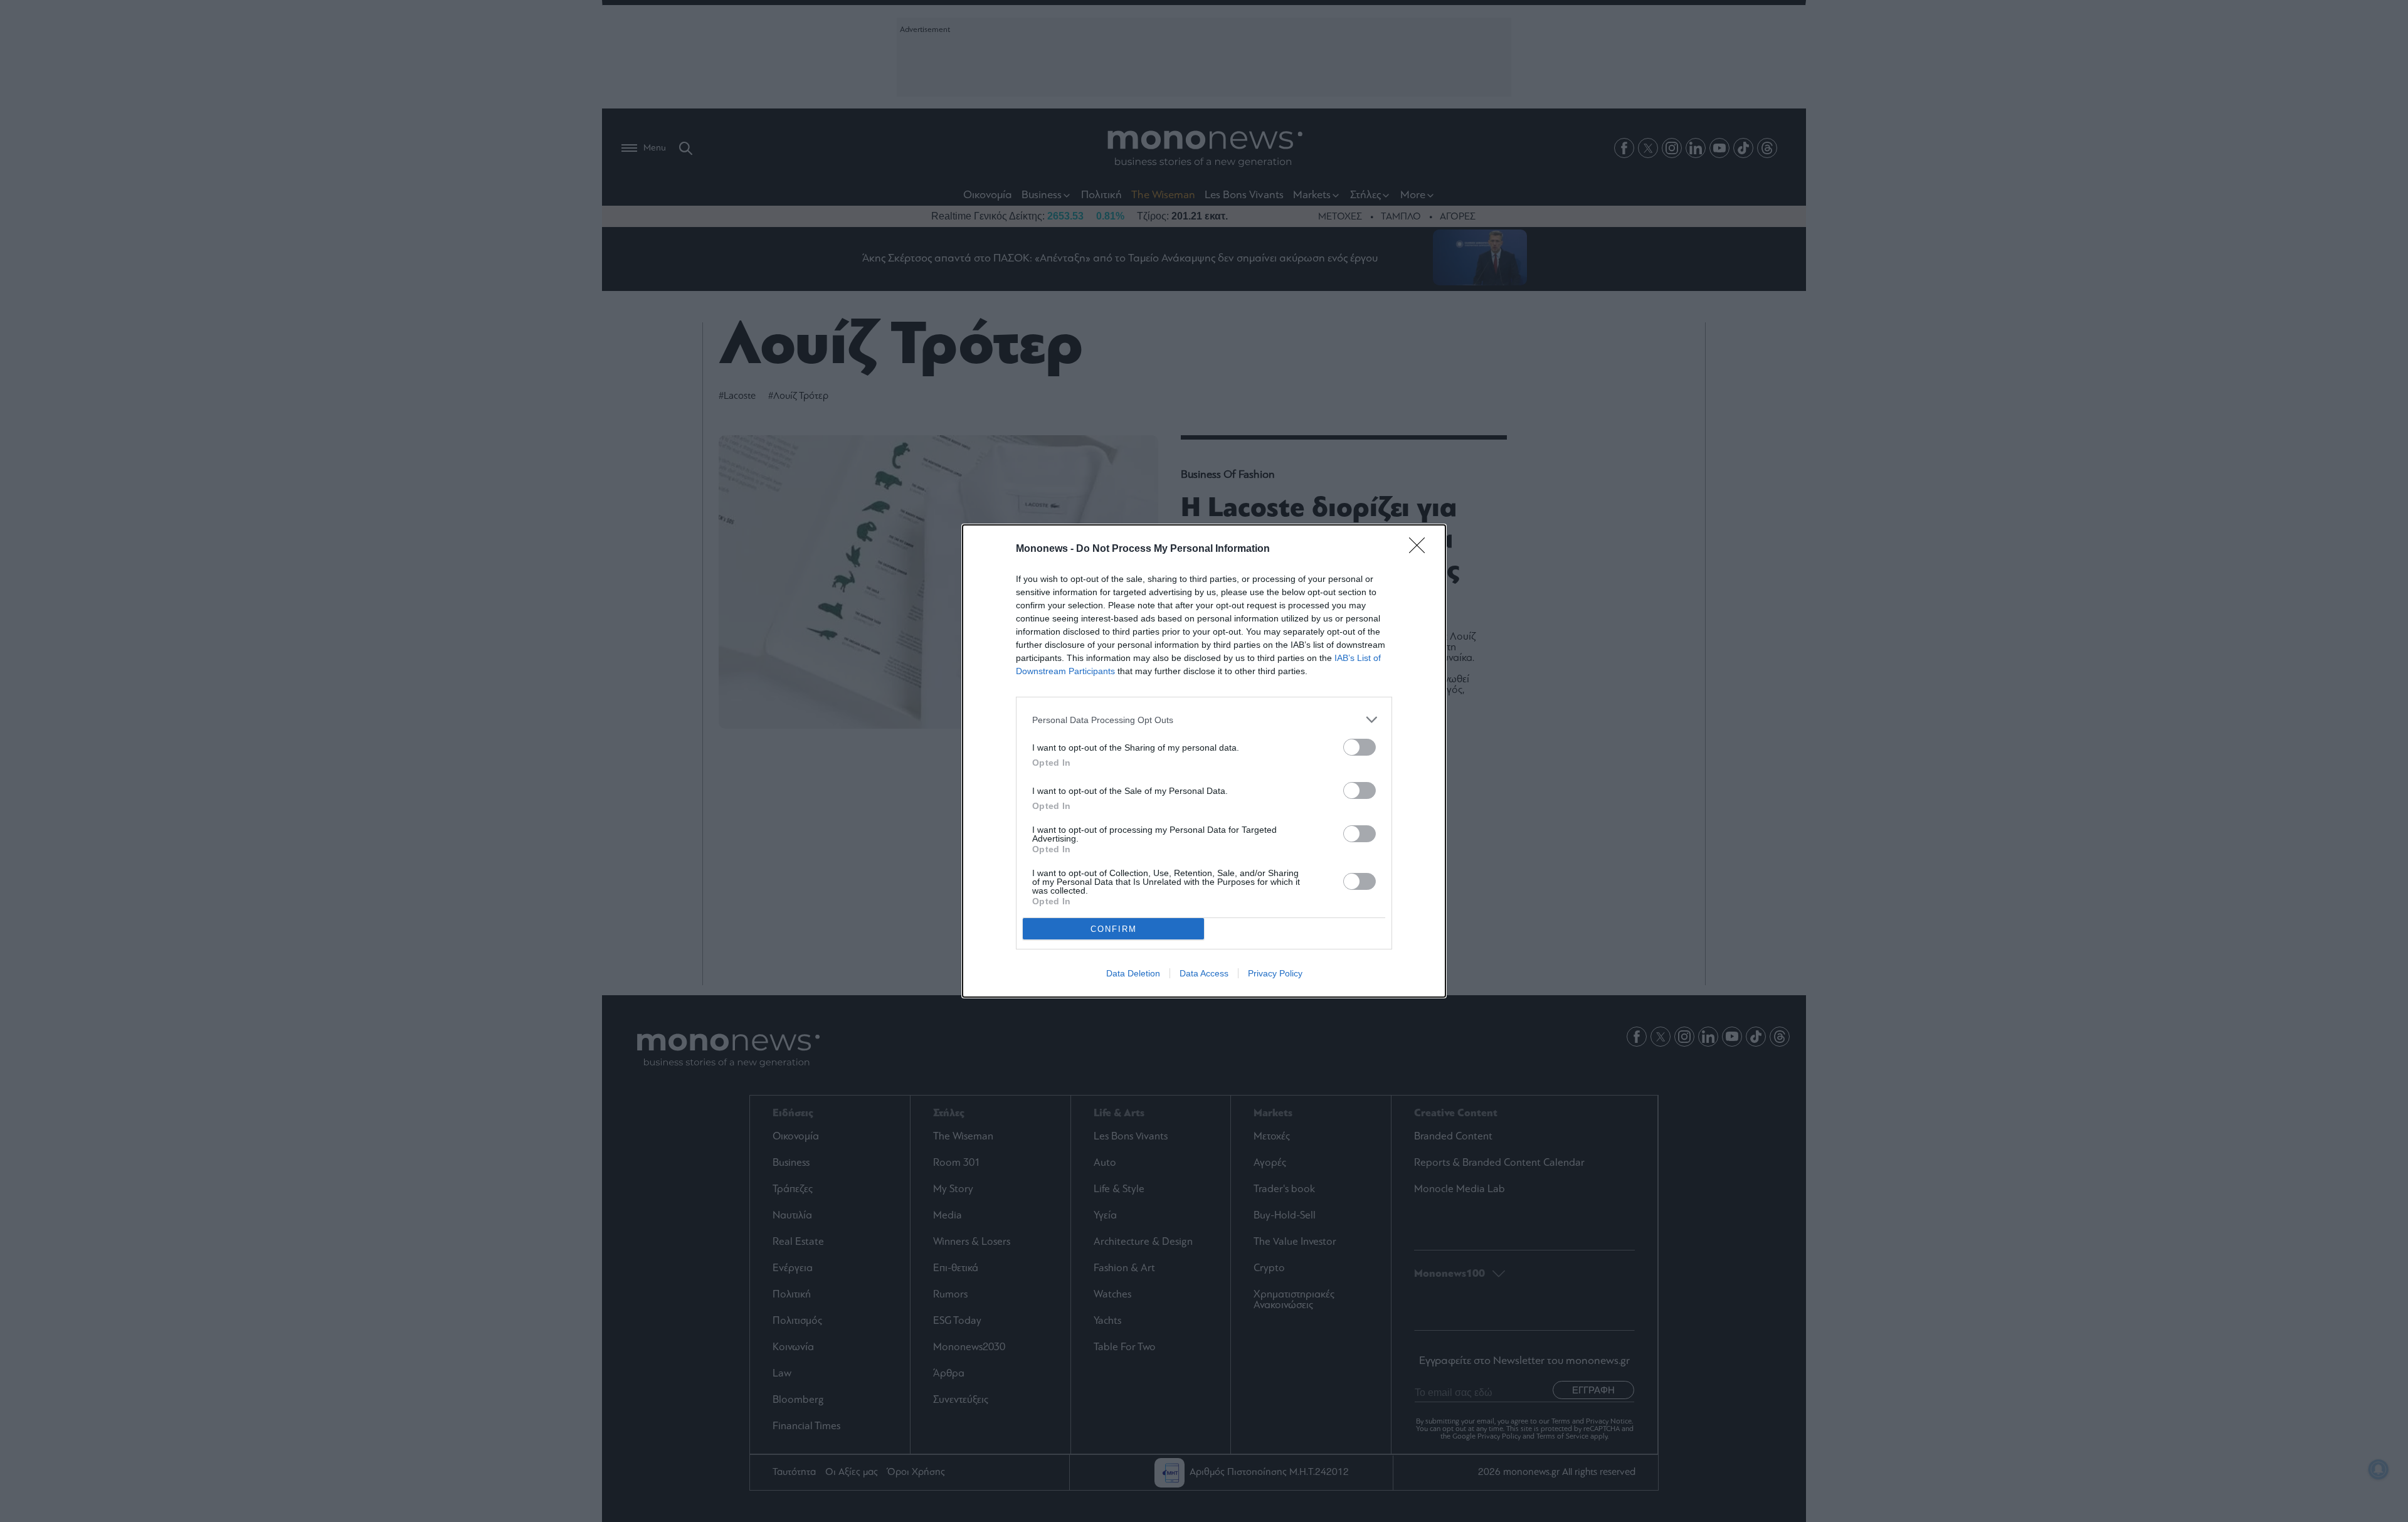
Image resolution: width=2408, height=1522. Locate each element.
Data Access (1204, 973)
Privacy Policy (1275, 973)
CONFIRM (1114, 929)
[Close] (1421, 549)
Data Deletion (1133, 973)
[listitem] (1204, 720)
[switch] (1360, 747)
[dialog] (1204, 761)
